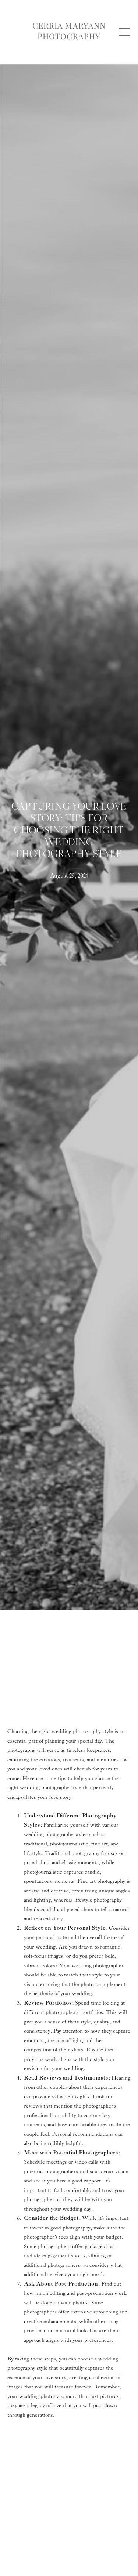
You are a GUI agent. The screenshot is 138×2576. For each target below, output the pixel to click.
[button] (125, 32)
